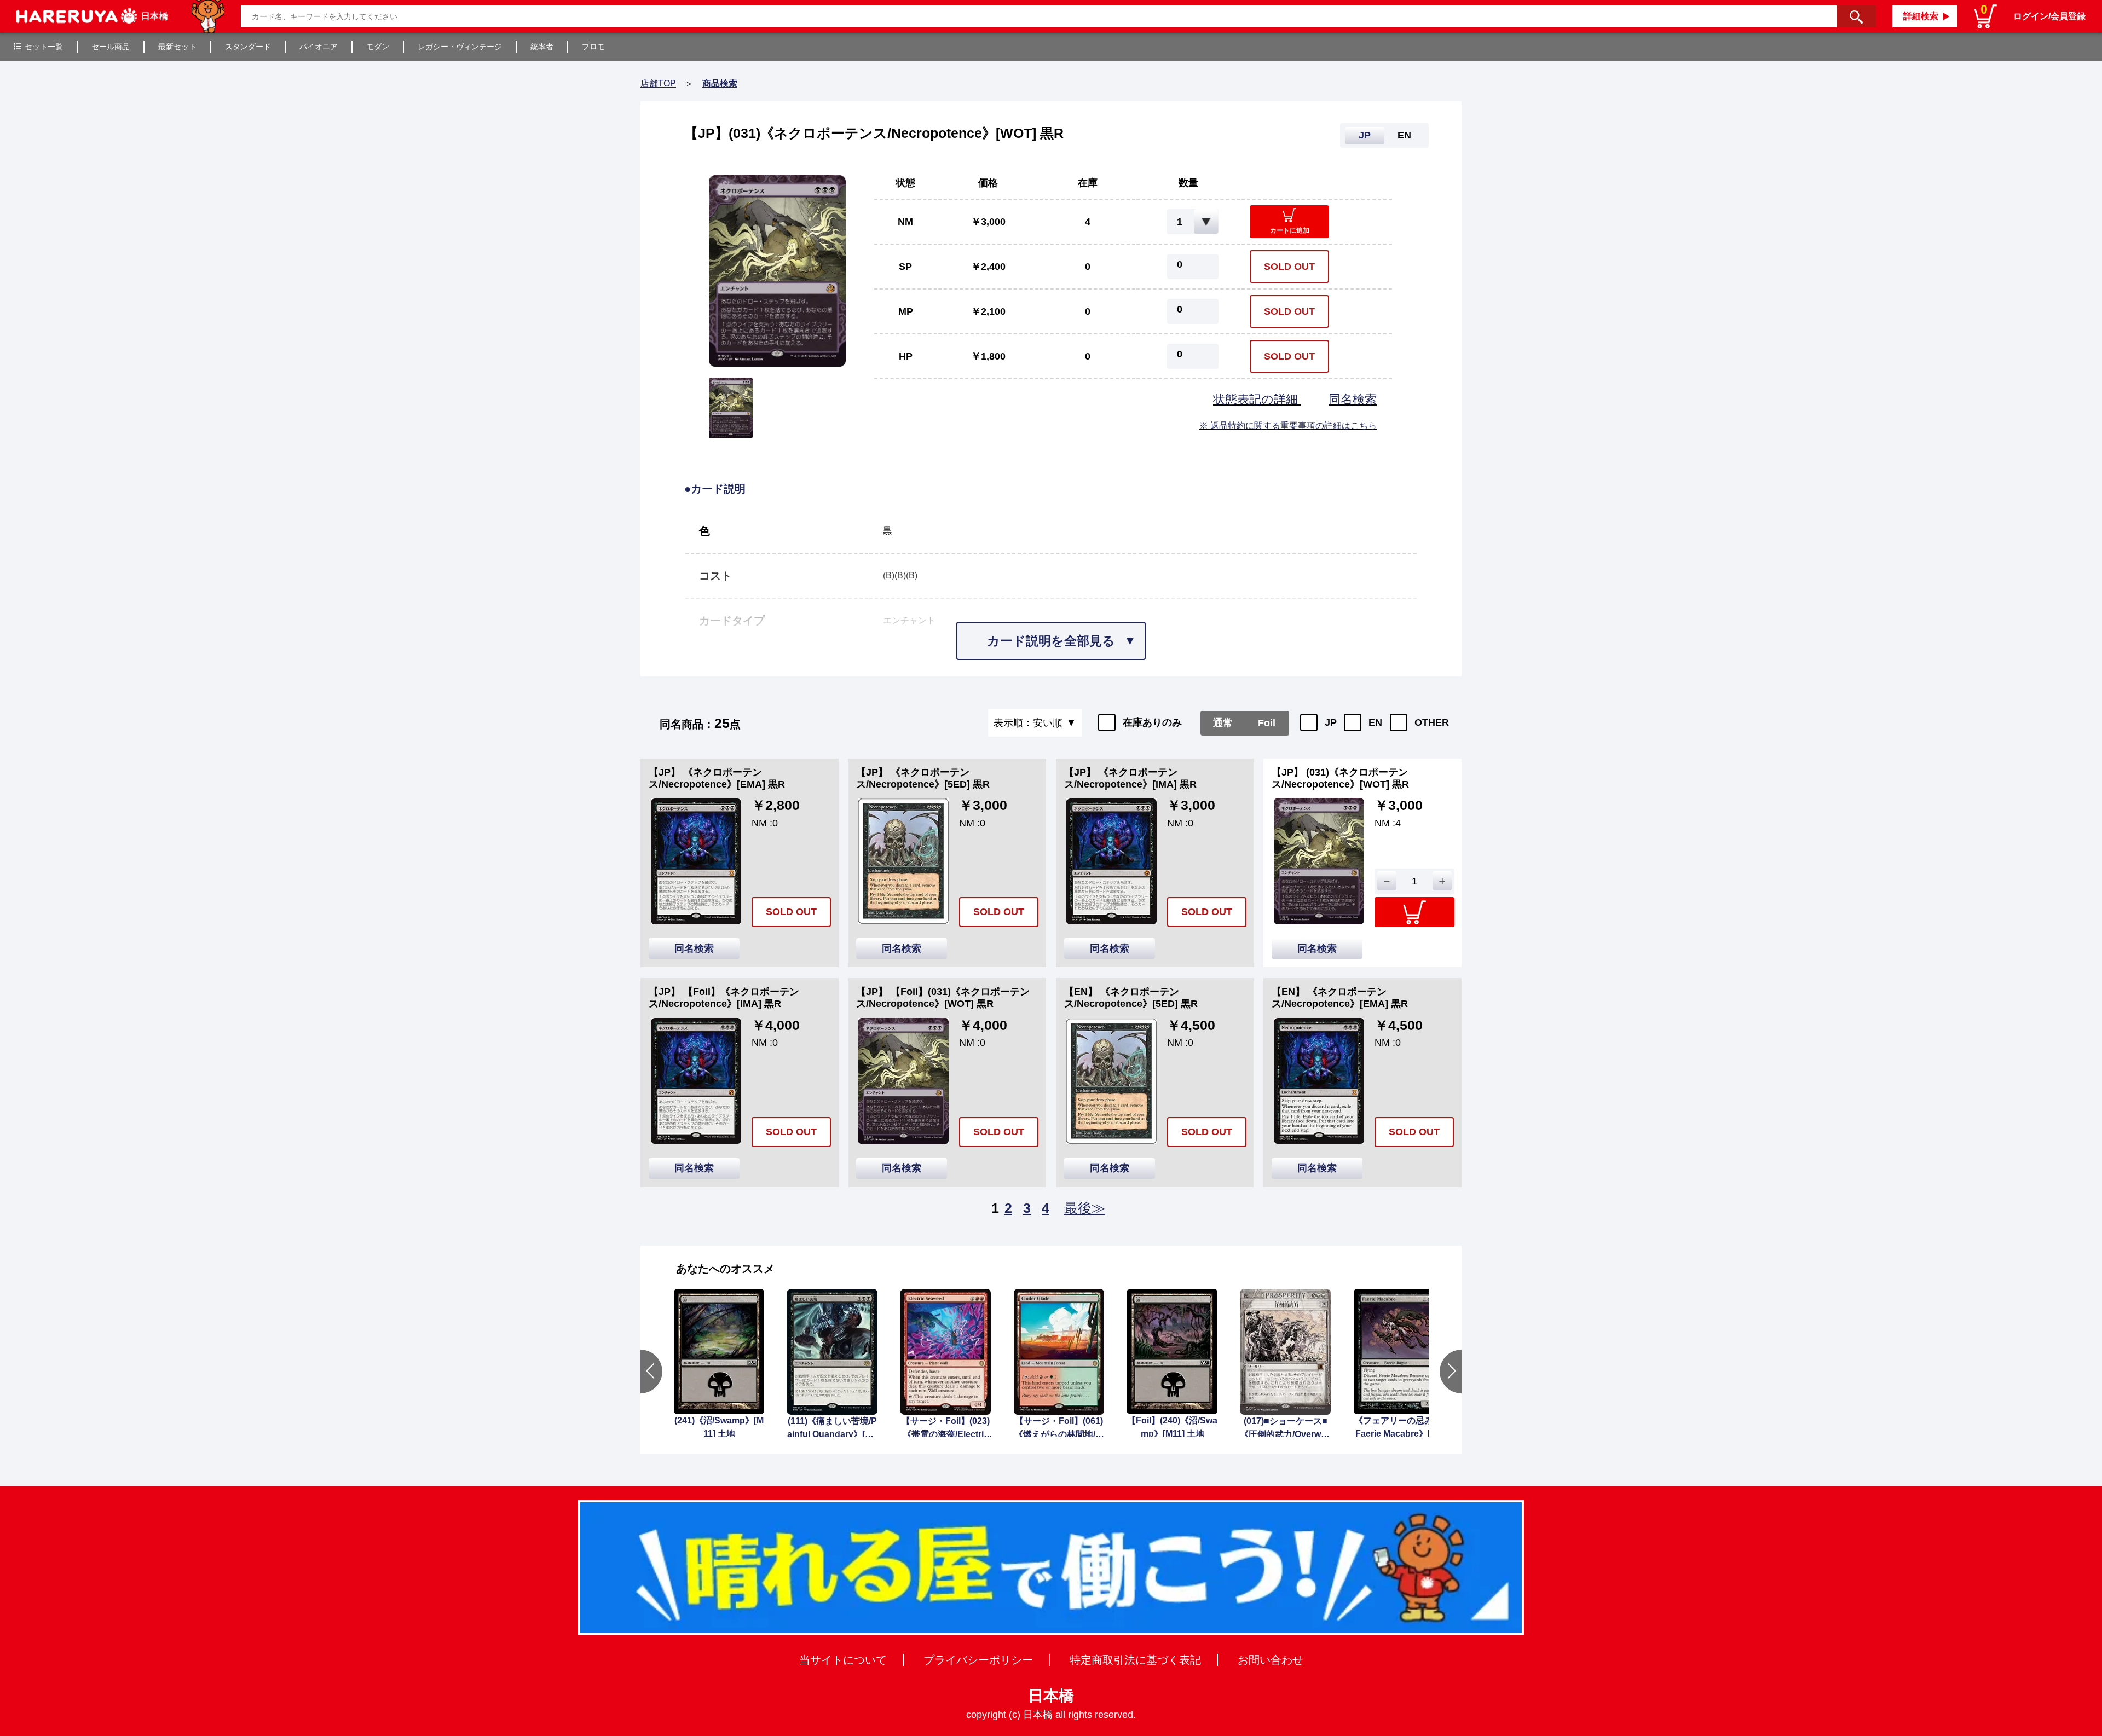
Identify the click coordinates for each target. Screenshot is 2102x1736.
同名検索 (1353, 399)
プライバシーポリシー (978, 1660)
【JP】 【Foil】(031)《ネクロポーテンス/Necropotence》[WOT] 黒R (943, 998)
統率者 (542, 47)
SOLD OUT (1289, 267)
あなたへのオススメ (725, 1269)
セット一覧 (44, 47)
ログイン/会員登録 (2049, 16)
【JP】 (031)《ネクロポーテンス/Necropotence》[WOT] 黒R (1340, 778)
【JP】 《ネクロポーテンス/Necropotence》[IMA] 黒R (1130, 778)
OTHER (1432, 722)
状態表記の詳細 (1257, 399)
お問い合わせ (1271, 1660)
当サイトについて (843, 1660)
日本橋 (1051, 1696)
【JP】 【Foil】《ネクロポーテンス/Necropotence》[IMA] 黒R (724, 998)
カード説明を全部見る (1051, 641)
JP (1331, 722)
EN (1375, 722)
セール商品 (111, 47)
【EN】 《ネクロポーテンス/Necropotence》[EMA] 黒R (1340, 998)
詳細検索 (1921, 16)
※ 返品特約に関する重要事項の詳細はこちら (1288, 426)
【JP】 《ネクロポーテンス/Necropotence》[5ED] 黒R (923, 778)
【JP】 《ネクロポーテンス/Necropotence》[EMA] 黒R (717, 778)
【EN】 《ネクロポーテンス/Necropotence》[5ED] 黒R (1131, 998)
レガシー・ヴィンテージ (460, 47)
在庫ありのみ (1152, 722)
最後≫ (1085, 1208)
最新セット (177, 47)
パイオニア (319, 47)
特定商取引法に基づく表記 (1135, 1660)
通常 (1223, 723)
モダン (378, 47)
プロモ (593, 47)
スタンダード (248, 47)
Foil (1267, 723)
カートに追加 (1290, 230)
